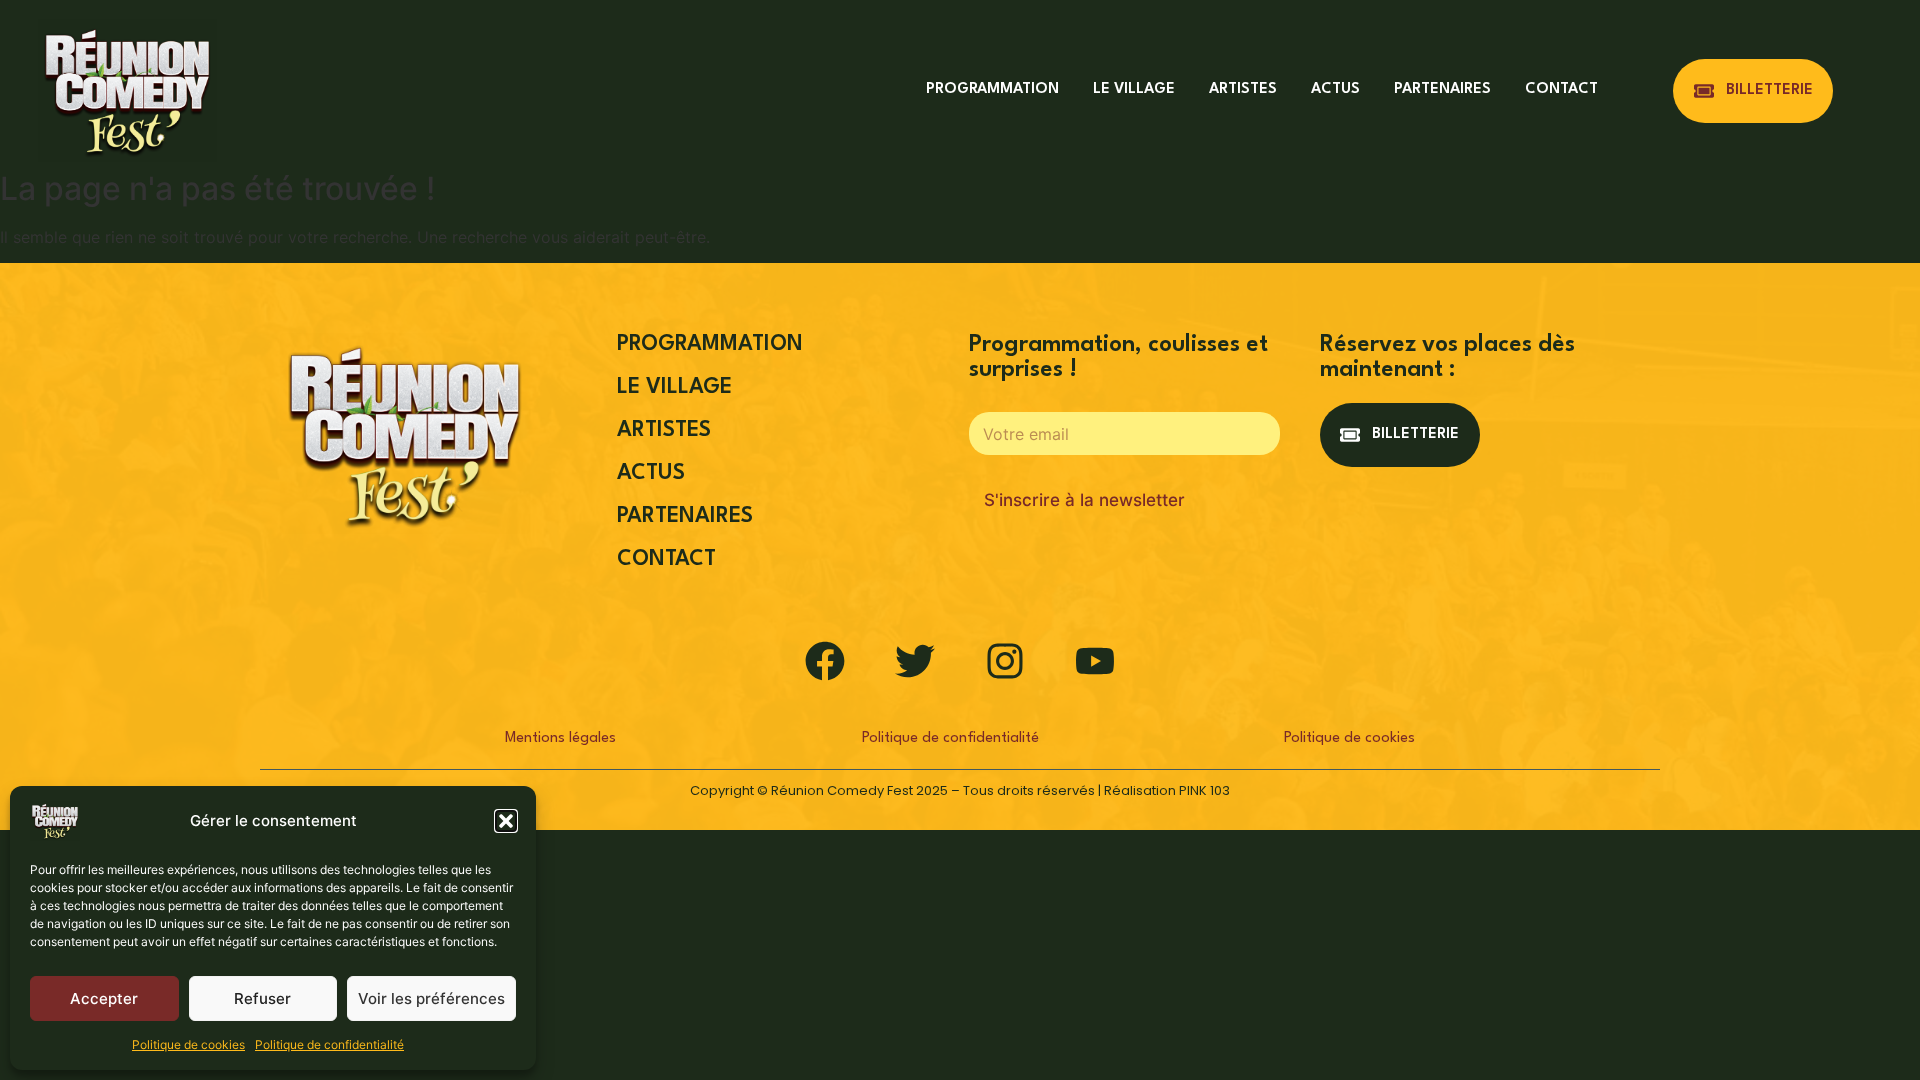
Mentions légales (560, 738)
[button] (506, 821)
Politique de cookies (188, 1044)
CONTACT (1561, 89)
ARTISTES (1243, 89)
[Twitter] (915, 661)
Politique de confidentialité (329, 1044)
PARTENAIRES (1442, 89)
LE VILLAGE (1134, 89)
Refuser (262, 998)
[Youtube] (1095, 661)
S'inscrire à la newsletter (1084, 500)
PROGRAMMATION (992, 89)
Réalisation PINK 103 (1167, 790)
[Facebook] (825, 661)
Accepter (104, 998)
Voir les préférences (431, 998)
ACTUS (1335, 89)
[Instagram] (1005, 661)
